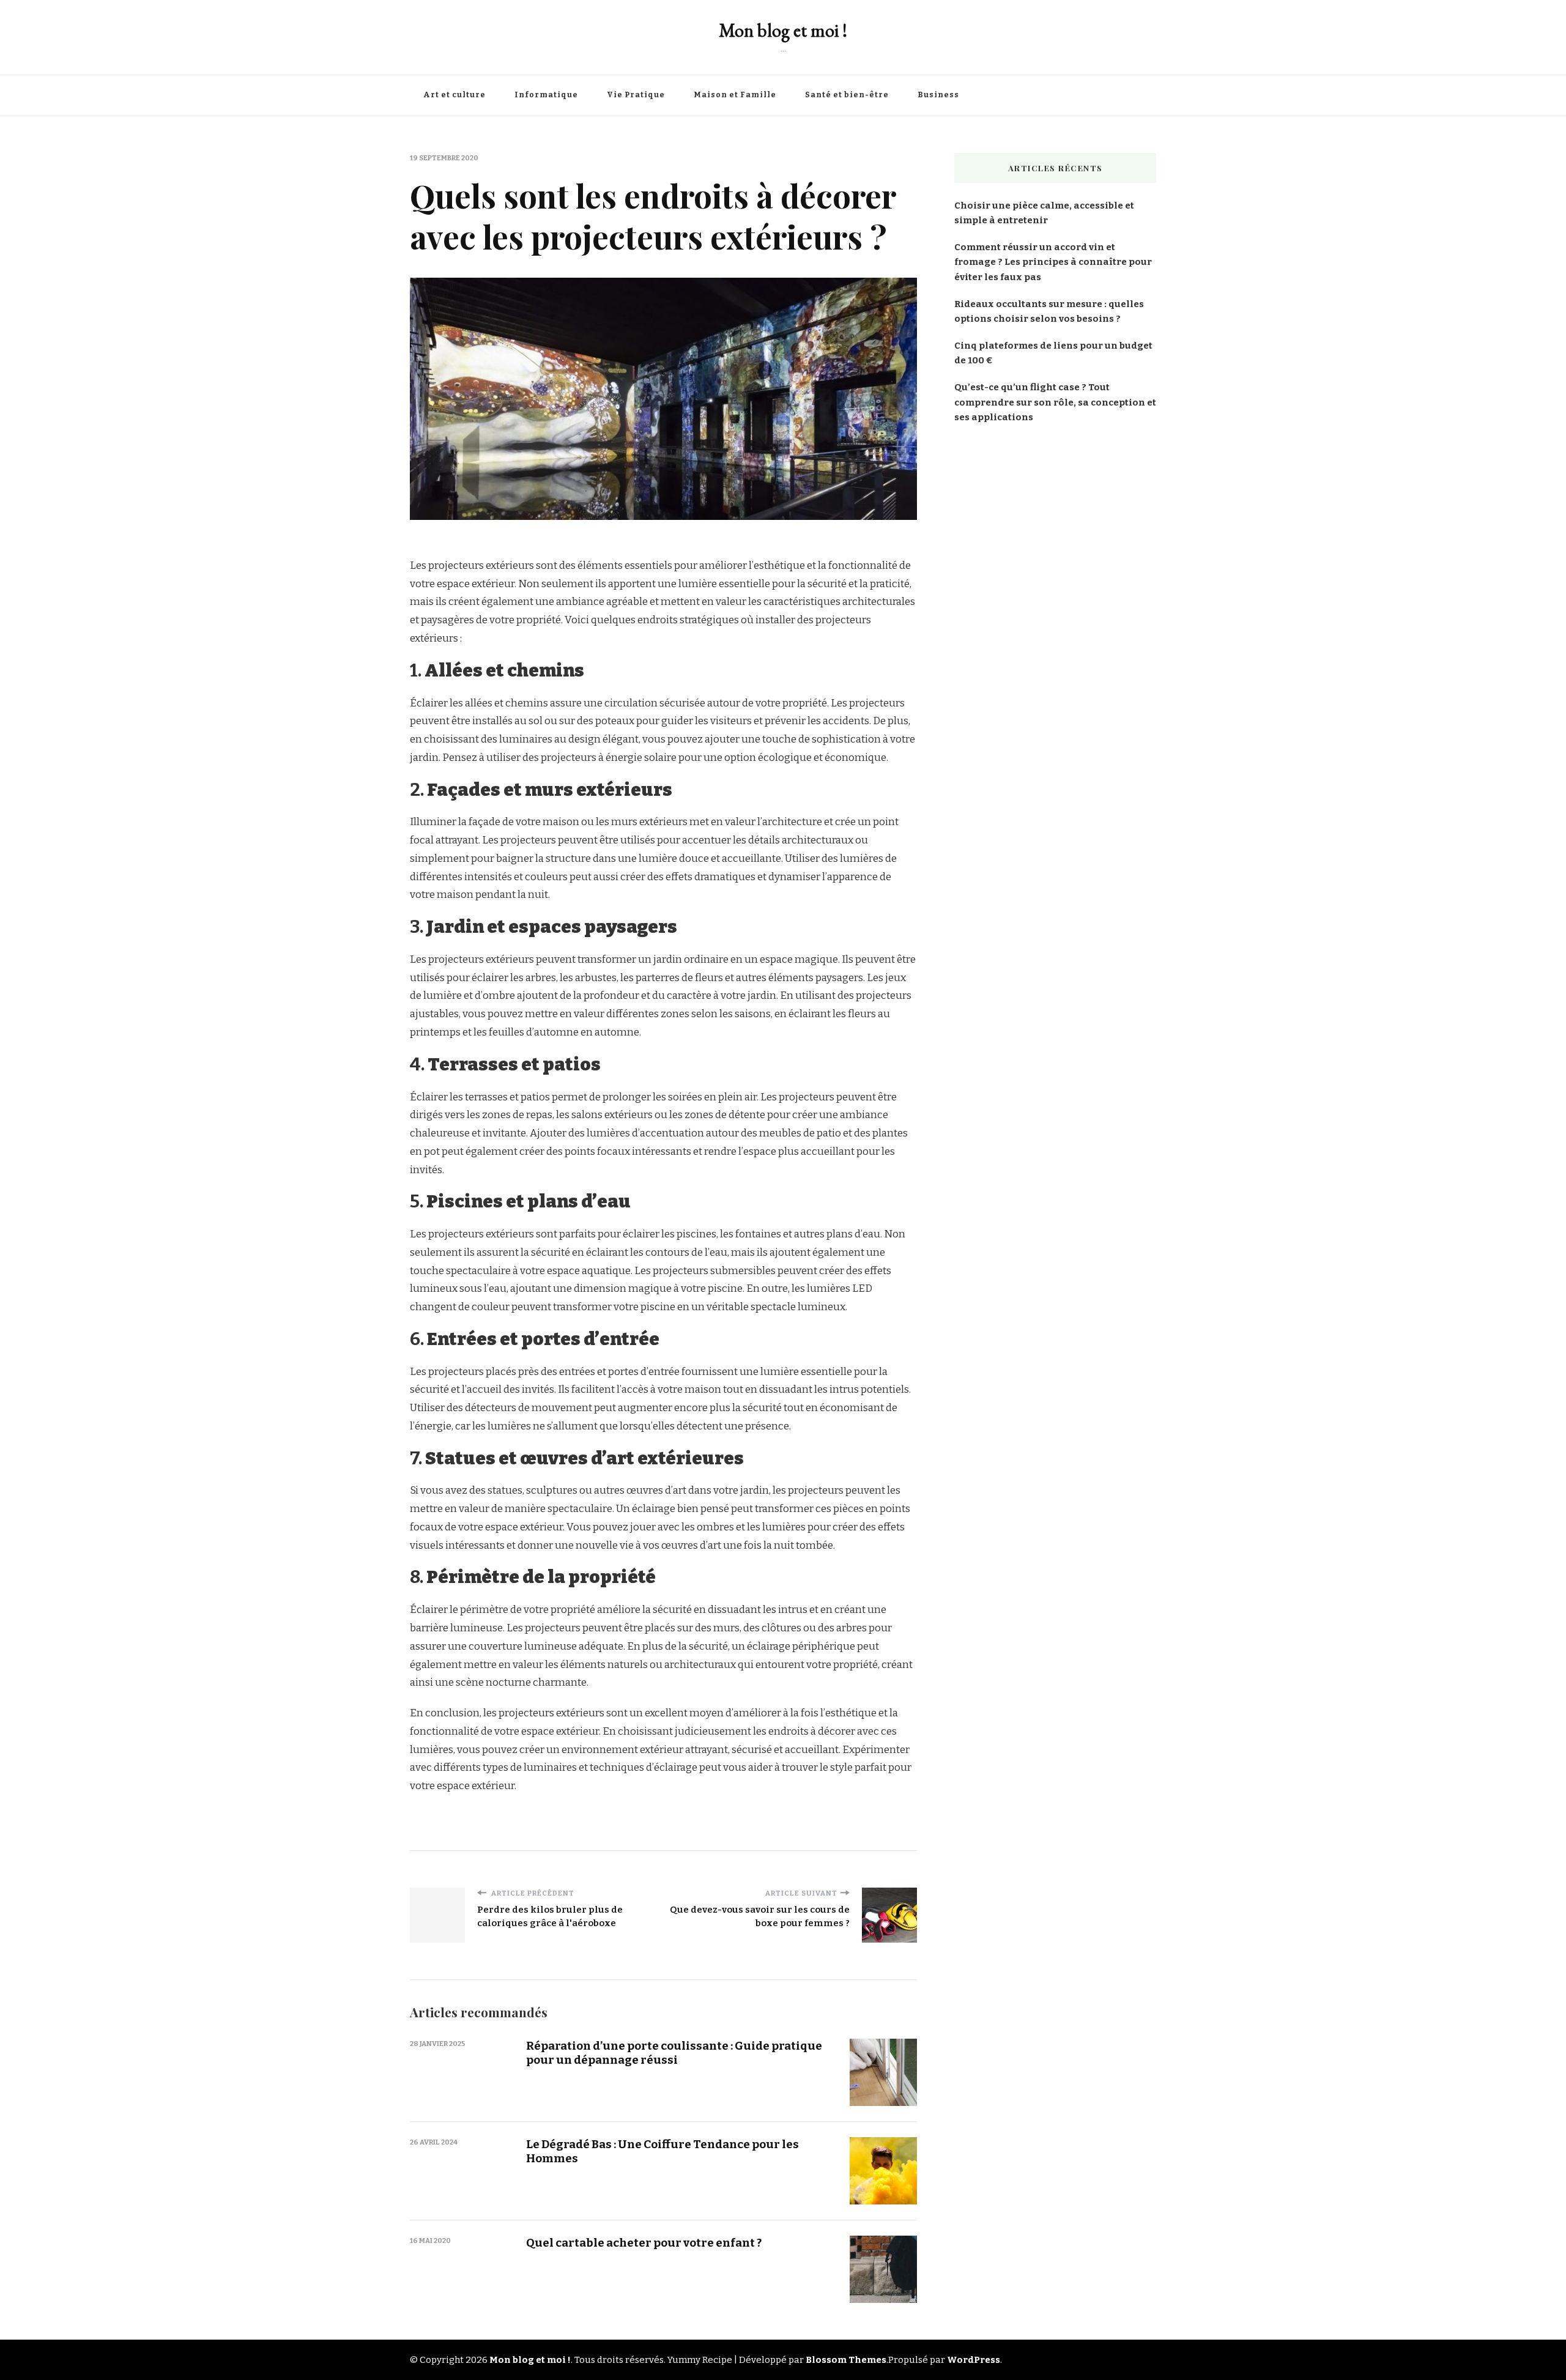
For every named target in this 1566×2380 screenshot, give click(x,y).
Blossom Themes (846, 2360)
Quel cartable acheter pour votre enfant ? (644, 2243)
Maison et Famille (735, 95)
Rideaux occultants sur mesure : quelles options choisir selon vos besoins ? (1049, 311)
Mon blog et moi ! (783, 30)
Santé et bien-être (847, 95)
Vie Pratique (636, 95)
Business (938, 95)
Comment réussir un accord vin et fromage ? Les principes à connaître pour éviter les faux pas (1053, 262)
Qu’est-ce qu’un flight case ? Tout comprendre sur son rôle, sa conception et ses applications (1055, 402)
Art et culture (455, 95)
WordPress (974, 2360)
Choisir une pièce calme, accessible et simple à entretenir (1044, 213)
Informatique (546, 95)
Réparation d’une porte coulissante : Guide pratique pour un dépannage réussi (674, 2053)
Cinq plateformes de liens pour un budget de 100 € (1053, 353)
